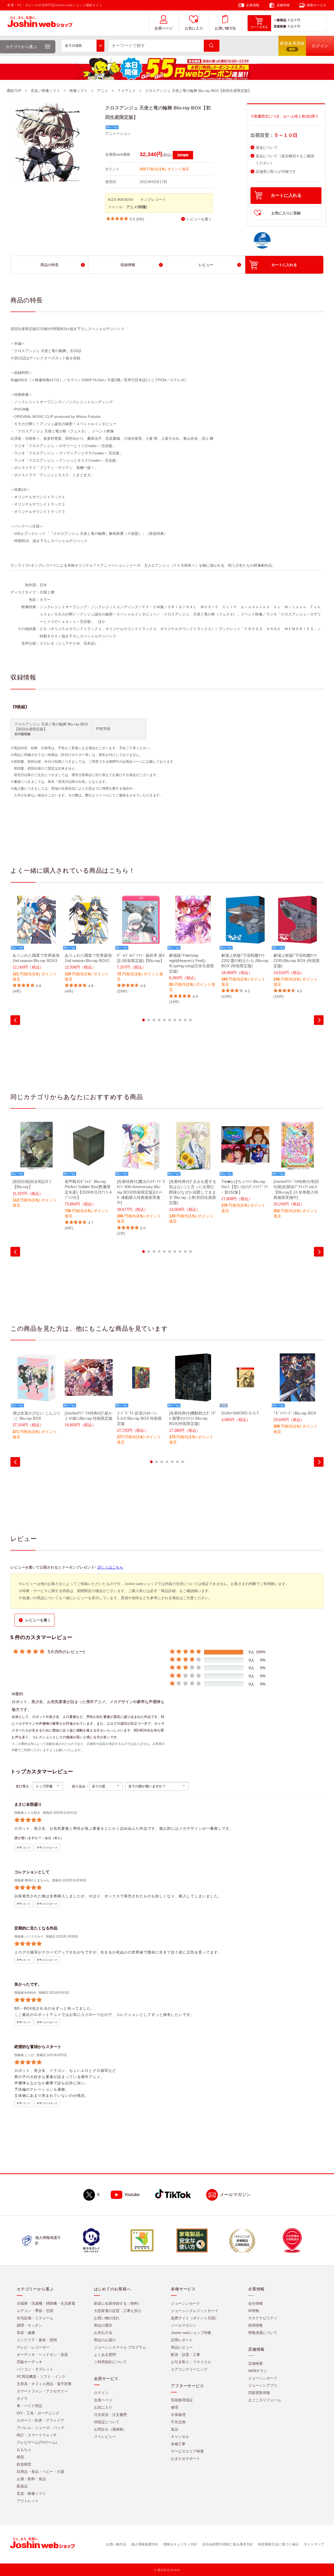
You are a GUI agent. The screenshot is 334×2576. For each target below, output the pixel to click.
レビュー (206, 265)
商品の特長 (50, 265)
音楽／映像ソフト (45, 91)
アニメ (103, 91)
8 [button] (180, 1020)
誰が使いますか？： (30, 1838)
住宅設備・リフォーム (35, 2318)
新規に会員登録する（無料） (118, 2304)
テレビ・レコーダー (33, 2348)
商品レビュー (182, 2348)
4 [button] (159, 1020)
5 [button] (164, 1020)
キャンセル (180, 2437)
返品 (175, 2430)
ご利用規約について (110, 2362)
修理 (175, 2408)
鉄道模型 (24, 2464)
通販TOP (14, 91)
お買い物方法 (225, 28)
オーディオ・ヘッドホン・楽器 (42, 2355)
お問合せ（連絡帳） (110, 2430)
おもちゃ (24, 2450)
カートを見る (259, 27)
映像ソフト (79, 91)
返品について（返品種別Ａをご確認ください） (285, 160)
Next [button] (319, 1020)
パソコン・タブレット (35, 2369)
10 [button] (190, 1020)
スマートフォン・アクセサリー (42, 2391)
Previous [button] (15, 1020)
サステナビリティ (263, 2318)
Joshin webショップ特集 (191, 2333)
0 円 (297, 20)
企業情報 (253, 5)
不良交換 (178, 2422)
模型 (20, 2457)
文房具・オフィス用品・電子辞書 (44, 2384)
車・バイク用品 (29, 2406)
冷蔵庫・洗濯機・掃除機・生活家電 (46, 2304)
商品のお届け (105, 2340)
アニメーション (118, 133)
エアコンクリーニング (189, 2369)
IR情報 (254, 2311)
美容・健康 (26, 2333)
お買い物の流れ (107, 2318)
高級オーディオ (29, 2362)
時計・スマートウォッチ (37, 2435)
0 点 (291, 20)
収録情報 (128, 265)
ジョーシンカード (186, 2304)
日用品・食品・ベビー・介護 (40, 2472)
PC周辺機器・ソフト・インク (41, 2377)
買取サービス (317, 5)
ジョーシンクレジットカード (195, 2311)
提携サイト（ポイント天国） (195, 2318)
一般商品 (280, 20)
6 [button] (170, 1020)
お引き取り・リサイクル (191, 2362)
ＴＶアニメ (127, 91)
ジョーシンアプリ (263, 2386)
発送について (267, 148)
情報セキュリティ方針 (180, 2545)
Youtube (132, 2195)
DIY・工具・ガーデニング (38, 2413)
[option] (37, 945)
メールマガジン (235, 2195)
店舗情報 (283, 5)
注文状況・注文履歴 (110, 2415)
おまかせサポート (186, 2459)
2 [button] (149, 1020)
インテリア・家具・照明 (37, 2340)
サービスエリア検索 (187, 2451)
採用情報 (255, 2326)
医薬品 (22, 2486)
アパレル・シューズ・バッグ (40, 2428)
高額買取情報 (259, 2393)
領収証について (107, 2422)
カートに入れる (286, 195)
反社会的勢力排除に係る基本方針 (228, 2545)
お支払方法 (103, 2333)
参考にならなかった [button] (47, 1848)
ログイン (101, 2393)
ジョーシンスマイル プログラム (120, 2348)
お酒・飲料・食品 (31, 2479)
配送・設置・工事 (186, 2355)
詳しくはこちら (110, 1567)
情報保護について (263, 2333)
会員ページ (164, 28)
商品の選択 (103, 2326)
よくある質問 (105, 2355)
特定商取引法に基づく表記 (278, 2545)
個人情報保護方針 (145, 2545)
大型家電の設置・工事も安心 (118, 2311)
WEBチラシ (258, 2371)
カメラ (22, 2399)
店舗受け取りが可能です (276, 172)
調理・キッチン (29, 2326)
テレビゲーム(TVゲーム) (37, 2443)
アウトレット (28, 2501)
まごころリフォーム (265, 2400)
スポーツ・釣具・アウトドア (40, 2421)
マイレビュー (105, 2437)
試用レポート (182, 2340)
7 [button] (175, 1020)
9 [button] (185, 1020)
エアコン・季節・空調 (35, 2311)
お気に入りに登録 (286, 213)
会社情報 (255, 2304)
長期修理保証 (182, 2400)
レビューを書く (199, 219)
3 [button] (154, 1020)
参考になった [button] (24, 1848)
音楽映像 (280, 26)
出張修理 (178, 2415)
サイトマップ (314, 2545)
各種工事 (178, 2444)
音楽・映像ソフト (31, 2494)
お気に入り (194, 28)
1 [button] (144, 1020)
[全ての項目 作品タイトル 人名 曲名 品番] (83, 46)
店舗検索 (255, 2364)
